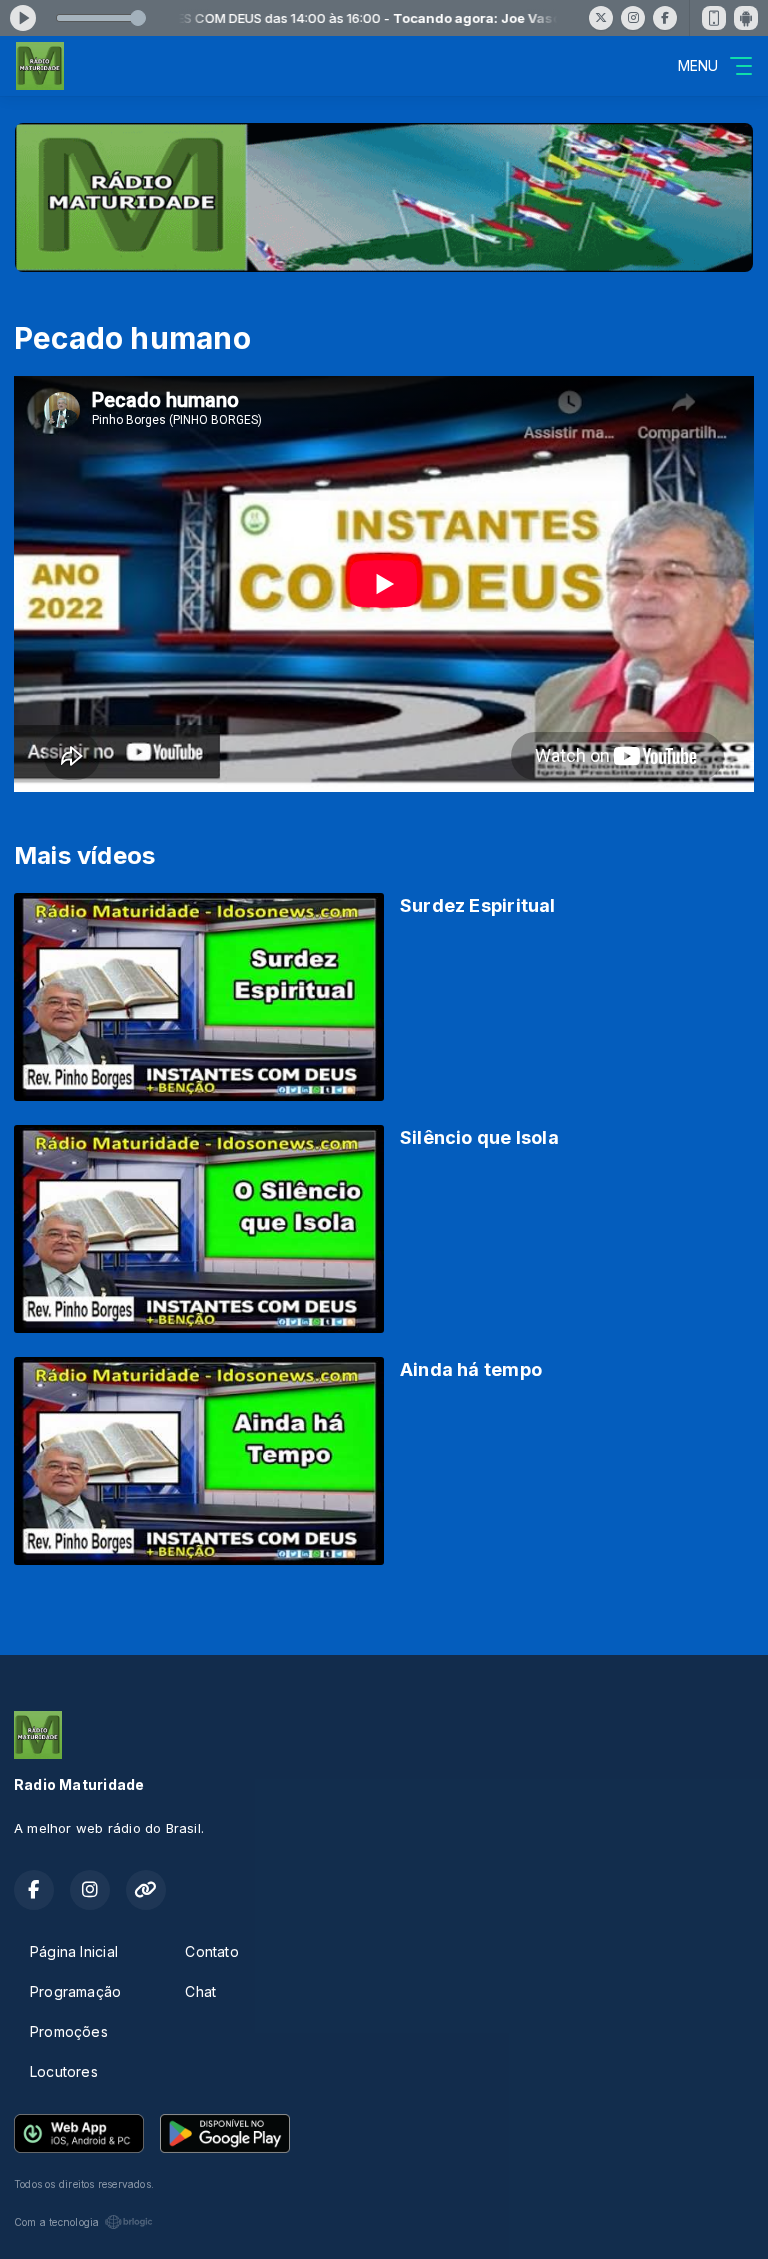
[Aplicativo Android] (746, 18)
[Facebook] (665, 18)
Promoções (69, 2031)
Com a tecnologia (56, 2222)
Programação (75, 1991)
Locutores (64, 2071)
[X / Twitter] (601, 18)
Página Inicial (74, 1951)
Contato (211, 1951)
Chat (200, 1991)
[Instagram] (633, 18)
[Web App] (714, 18)
